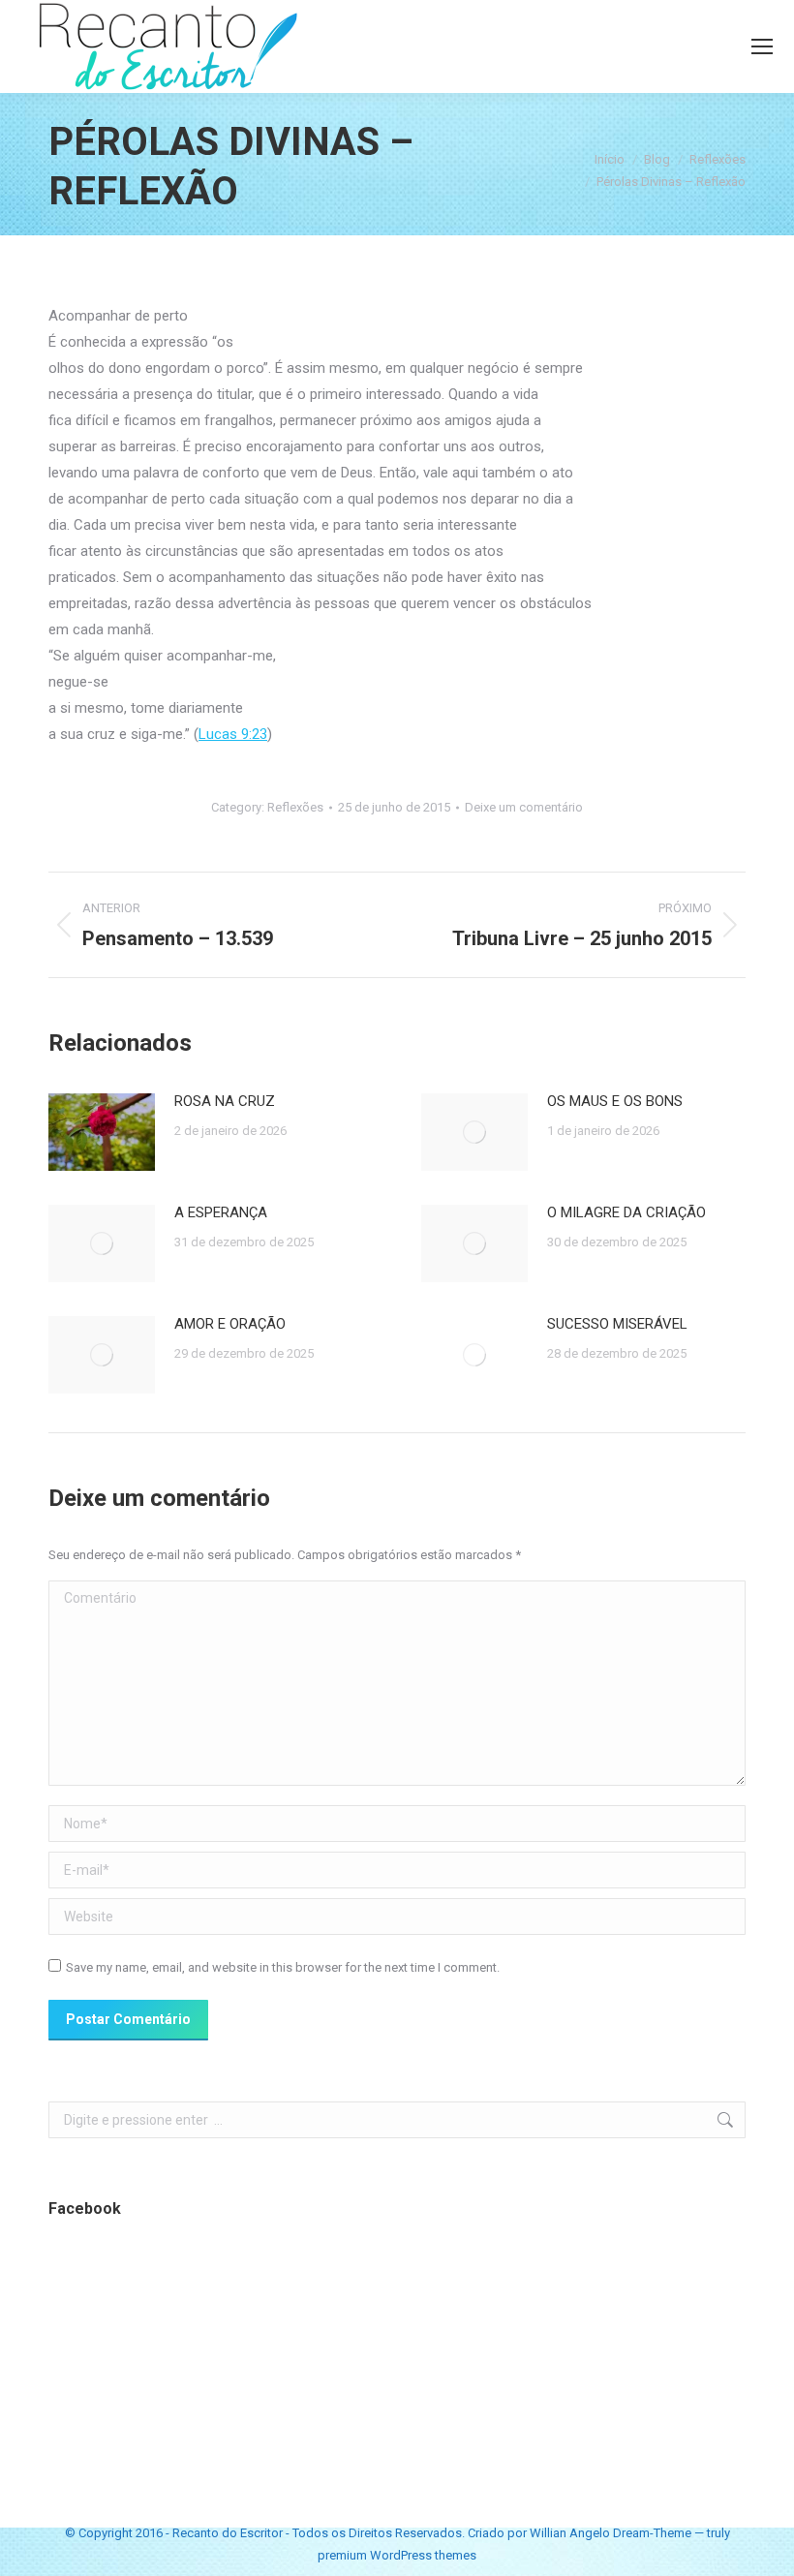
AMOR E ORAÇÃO (230, 1324)
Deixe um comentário (524, 807)
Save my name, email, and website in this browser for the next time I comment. (283, 1967)
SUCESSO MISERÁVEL (617, 1324)
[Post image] (102, 1132)
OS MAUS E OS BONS (615, 1101)
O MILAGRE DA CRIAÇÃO (626, 1212)
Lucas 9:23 (233, 734)
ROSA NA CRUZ (225, 1101)
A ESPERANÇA (221, 1212)
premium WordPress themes (397, 2555)
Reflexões (295, 807)
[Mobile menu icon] (762, 46)
